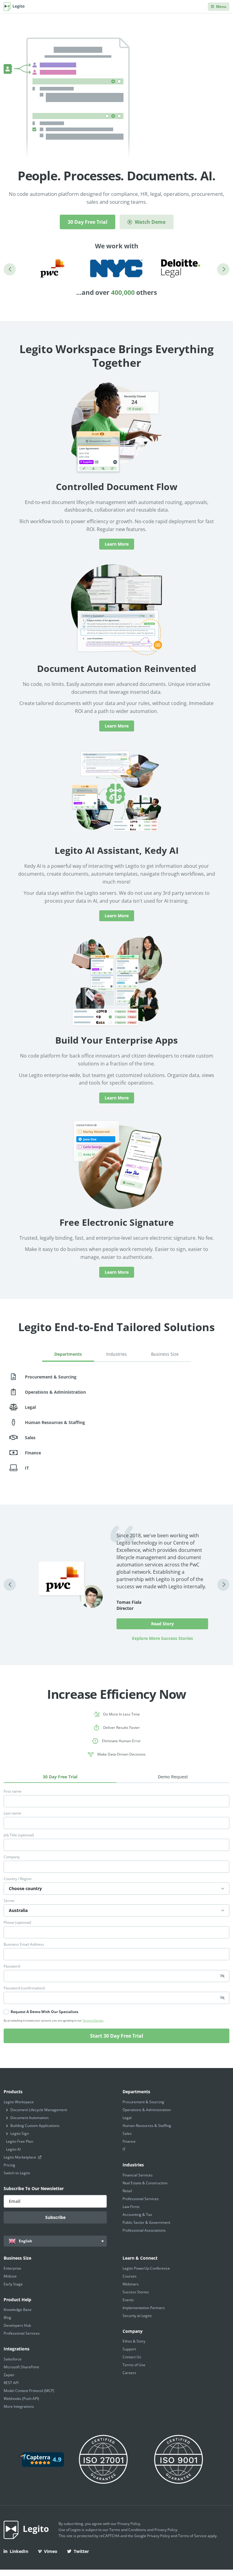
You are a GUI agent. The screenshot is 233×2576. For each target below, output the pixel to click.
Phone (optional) (17, 1923)
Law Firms (131, 2207)
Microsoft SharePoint (21, 2367)
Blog (7, 2317)
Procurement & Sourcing (143, 2102)
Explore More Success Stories (162, 1638)
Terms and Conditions (128, 2530)
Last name (12, 1813)
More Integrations (19, 2406)
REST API (11, 2383)
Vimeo (51, 2551)
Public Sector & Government (146, 2222)
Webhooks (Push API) (21, 2399)
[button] (10, 269)
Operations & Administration (147, 2110)
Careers (129, 2373)
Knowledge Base (18, 2310)
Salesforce (13, 2359)
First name (13, 1791)
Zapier (9, 2375)
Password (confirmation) (24, 1988)
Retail (127, 2191)
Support (129, 2349)
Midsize (10, 2276)
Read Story (162, 1624)
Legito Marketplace (20, 2157)
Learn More (117, 544)
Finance (129, 2141)
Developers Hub (17, 2325)
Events (128, 2300)
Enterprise (12, 2268)
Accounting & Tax (137, 2215)
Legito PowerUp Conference (146, 2268)
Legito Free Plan (20, 2141)
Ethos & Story (134, 2341)
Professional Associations (144, 2230)
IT (124, 2149)
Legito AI (13, 2149)
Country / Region (18, 1879)
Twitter (81, 2551)
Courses (130, 2276)
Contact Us (132, 2357)
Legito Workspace (19, 2102)
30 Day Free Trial (88, 222)
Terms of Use (134, 2365)
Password (12, 1966)
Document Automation (29, 2118)
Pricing (9, 2165)
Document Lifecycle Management (39, 2110)
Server (9, 1901)
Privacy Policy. (166, 2530)
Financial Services (138, 2175)
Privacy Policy (129, 2524)
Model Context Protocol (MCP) (29, 2391)
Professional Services (141, 2199)
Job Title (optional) (19, 1835)
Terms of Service (93, 2021)
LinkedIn (19, 2551)
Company (12, 1857)
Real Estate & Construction (145, 2183)
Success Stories (136, 2292)
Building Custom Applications (35, 2126)
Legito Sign (20, 2133)
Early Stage (13, 2284)
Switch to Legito (17, 2173)
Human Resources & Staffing (147, 2126)
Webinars (131, 2284)
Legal (127, 2118)
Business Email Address (24, 1944)
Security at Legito (137, 2316)
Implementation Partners (144, 2308)
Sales (127, 2133)
